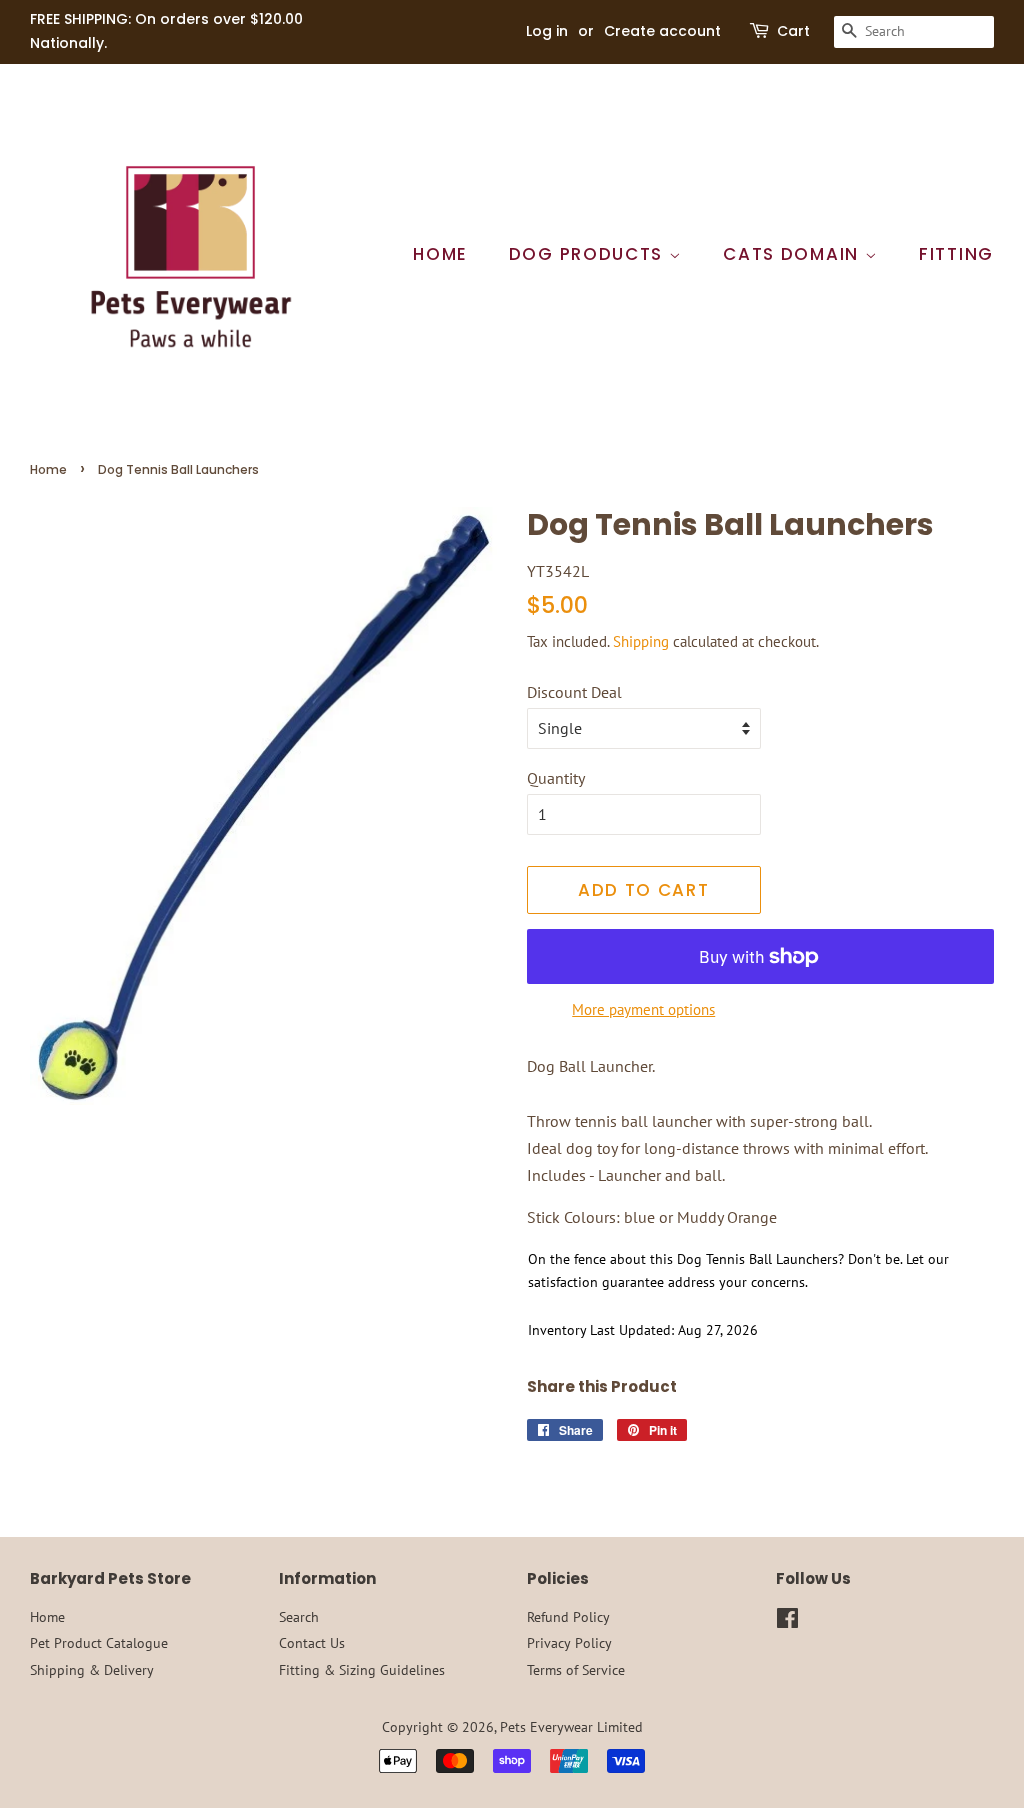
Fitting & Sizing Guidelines (362, 1670)
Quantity (556, 778)
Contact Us (312, 1643)
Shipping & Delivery (92, 1670)
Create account (662, 31)
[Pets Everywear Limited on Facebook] (787, 1622)
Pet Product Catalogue (99, 1643)
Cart (793, 31)
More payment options (643, 1009)
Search (299, 1617)
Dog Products (589, 254)
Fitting (956, 254)
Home (440, 254)
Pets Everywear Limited (571, 1727)
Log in (547, 31)
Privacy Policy (569, 1643)
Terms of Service (576, 1670)
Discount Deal (574, 692)
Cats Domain (793, 254)
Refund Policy (568, 1617)
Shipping (641, 641)
